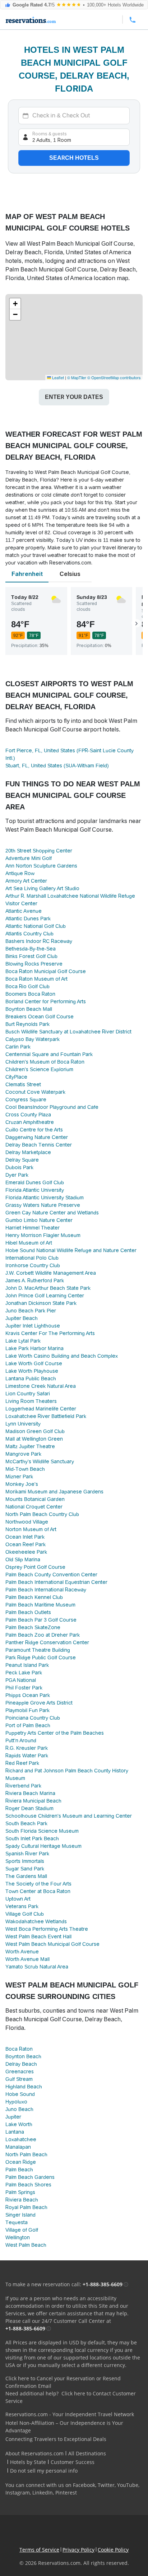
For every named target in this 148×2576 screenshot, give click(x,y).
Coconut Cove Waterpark (35, 1092)
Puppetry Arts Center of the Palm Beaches (55, 1733)
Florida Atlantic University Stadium (45, 1198)
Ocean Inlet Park (25, 1537)
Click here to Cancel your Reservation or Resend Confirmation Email (63, 2382)
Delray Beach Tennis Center (39, 1145)
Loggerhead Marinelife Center (41, 1409)
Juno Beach (19, 2109)
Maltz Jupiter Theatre (30, 1446)
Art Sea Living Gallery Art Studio (42, 888)
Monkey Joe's (22, 1484)
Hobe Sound (20, 2094)
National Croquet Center (34, 1507)
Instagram (18, 2493)
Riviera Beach (22, 2200)
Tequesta (17, 2222)
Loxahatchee (21, 2139)
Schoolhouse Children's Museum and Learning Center (69, 1816)
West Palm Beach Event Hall (38, 1936)
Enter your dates (74, 397)
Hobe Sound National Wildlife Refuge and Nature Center (71, 1250)
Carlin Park (18, 1047)
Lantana (15, 2132)
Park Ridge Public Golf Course (41, 1657)
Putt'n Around (21, 1740)
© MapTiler (77, 377)
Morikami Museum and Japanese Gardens (54, 1492)
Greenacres (20, 2072)
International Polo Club (32, 1258)
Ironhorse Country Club (33, 1265)
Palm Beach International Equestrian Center (56, 1582)
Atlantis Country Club (29, 934)
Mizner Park (19, 1477)
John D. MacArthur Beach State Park (48, 1288)
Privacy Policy (78, 2550)
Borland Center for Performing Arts (46, 1001)
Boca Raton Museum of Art (36, 979)
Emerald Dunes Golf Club (35, 1182)
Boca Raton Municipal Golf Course (46, 971)
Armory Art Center (26, 881)
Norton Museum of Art (31, 1529)
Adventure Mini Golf (29, 858)
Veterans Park (22, 1906)
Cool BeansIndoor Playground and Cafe (52, 1107)
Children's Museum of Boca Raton (45, 1062)
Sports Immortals (25, 1861)
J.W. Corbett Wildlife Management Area (51, 1273)
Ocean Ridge (21, 2162)
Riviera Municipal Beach (33, 1801)
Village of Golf (22, 2230)
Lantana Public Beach (31, 1378)
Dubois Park (19, 1167)
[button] (15, 304)
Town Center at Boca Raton (38, 1891)
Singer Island (20, 2215)
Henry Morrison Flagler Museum (43, 1235)
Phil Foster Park (24, 1688)
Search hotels (74, 158)
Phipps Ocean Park (28, 1695)
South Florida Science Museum (42, 1831)
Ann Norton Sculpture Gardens (41, 866)
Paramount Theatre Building (38, 1650)
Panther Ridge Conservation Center (47, 1642)
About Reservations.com (34, 2453)
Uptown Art (18, 1899)
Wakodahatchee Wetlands (36, 1921)
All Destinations (87, 2453)
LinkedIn (43, 2493)
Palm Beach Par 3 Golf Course (41, 1620)
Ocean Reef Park (26, 1544)
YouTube (128, 2485)
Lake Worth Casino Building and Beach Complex (62, 1356)
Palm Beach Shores (28, 2185)
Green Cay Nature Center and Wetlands (52, 1213)
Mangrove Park (23, 1454)
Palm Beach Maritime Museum (40, 1605)
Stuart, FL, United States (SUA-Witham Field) (57, 766)
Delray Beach (21, 2064)
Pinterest (66, 2493)
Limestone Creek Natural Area (41, 1386)
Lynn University (23, 1424)
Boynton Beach (23, 2056)
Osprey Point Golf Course (35, 1567)
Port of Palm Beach (28, 1725)
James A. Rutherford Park (35, 1280)
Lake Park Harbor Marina (34, 1348)
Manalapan (18, 2147)
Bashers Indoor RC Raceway (39, 941)
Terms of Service (39, 2550)
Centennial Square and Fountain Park (49, 1054)
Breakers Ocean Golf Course (40, 1017)
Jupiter (13, 2117)
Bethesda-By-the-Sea (31, 949)
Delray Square (22, 1160)
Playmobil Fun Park (27, 1710)
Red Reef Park (22, 1763)
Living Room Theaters (31, 1401)
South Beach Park (26, 1823)
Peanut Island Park (27, 1665)
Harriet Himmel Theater (33, 1228)
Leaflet (57, 377)
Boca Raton (19, 2049)
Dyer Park (17, 1175)
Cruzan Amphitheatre (30, 1122)
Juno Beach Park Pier (31, 1311)
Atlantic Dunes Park (28, 919)
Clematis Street (23, 1084)
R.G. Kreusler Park (27, 1748)
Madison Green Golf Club (35, 1431)
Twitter (106, 2485)
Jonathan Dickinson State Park (41, 1303)
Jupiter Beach (22, 1318)
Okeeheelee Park (26, 1552)
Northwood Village (27, 1522)
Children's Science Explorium (39, 1069)
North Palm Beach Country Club (42, 1514)
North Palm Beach (26, 2154)
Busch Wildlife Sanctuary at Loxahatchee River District (68, 1032)
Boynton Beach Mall (29, 1009)
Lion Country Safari (28, 1394)
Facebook (84, 2485)
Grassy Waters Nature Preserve (43, 1205)
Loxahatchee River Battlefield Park (46, 1416)
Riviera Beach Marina (30, 1793)
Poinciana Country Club (33, 1718)
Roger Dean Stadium (29, 1808)
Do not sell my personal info (44, 2471)
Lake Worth (19, 2124)
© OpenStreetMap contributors (114, 377)
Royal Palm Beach (26, 2207)
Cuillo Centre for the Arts (34, 1130)
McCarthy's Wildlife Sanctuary (40, 1461)
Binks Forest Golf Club (31, 956)
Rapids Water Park (27, 1756)
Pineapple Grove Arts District (39, 1703)
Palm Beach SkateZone (33, 1627)
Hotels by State (28, 2462)
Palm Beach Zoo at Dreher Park (43, 1635)
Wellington (18, 2237)
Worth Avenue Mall (27, 1959)
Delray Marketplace (28, 1152)
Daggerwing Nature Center (37, 1137)
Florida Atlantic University (35, 1190)
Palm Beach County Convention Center (51, 1575)
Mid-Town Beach (25, 1469)
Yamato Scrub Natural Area (37, 1967)
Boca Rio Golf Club (27, 986)
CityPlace (16, 1077)
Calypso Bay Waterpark (33, 1039)
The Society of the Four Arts (38, 1884)
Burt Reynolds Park (27, 1024)
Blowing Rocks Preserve (34, 964)
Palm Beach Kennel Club (34, 1597)
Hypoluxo (16, 2102)
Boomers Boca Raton (30, 994)
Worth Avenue (22, 1952)
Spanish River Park (27, 1854)
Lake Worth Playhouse (32, 1371)
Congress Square (26, 1099)
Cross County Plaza (28, 1115)
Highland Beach (24, 2087)
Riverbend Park (23, 1786)
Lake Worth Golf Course (34, 1363)
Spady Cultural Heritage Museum (43, 1846)
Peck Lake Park (24, 1673)
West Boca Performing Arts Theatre (47, 1929)
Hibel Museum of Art (29, 1243)
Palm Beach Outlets (28, 1612)
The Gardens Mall (26, 1876)
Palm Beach (19, 2170)
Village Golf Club (25, 1914)
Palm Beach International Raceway (46, 1590)
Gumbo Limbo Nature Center (39, 1220)
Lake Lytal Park (23, 1341)
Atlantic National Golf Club (36, 926)
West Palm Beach (26, 2245)
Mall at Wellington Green (34, 1439)
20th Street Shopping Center (39, 851)
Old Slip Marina (23, 1559)
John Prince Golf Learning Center (45, 1296)
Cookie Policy (113, 2550)
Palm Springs (20, 2192)
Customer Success (73, 2462)
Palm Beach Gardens (30, 2177)
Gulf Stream (19, 2079)
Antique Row (20, 873)
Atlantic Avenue (24, 911)
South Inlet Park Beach (32, 1838)
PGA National (21, 1680)
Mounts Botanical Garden (35, 1499)
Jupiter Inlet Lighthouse (33, 1326)
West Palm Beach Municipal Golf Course (52, 1944)
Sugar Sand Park (25, 1869)
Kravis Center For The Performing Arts (50, 1333)
